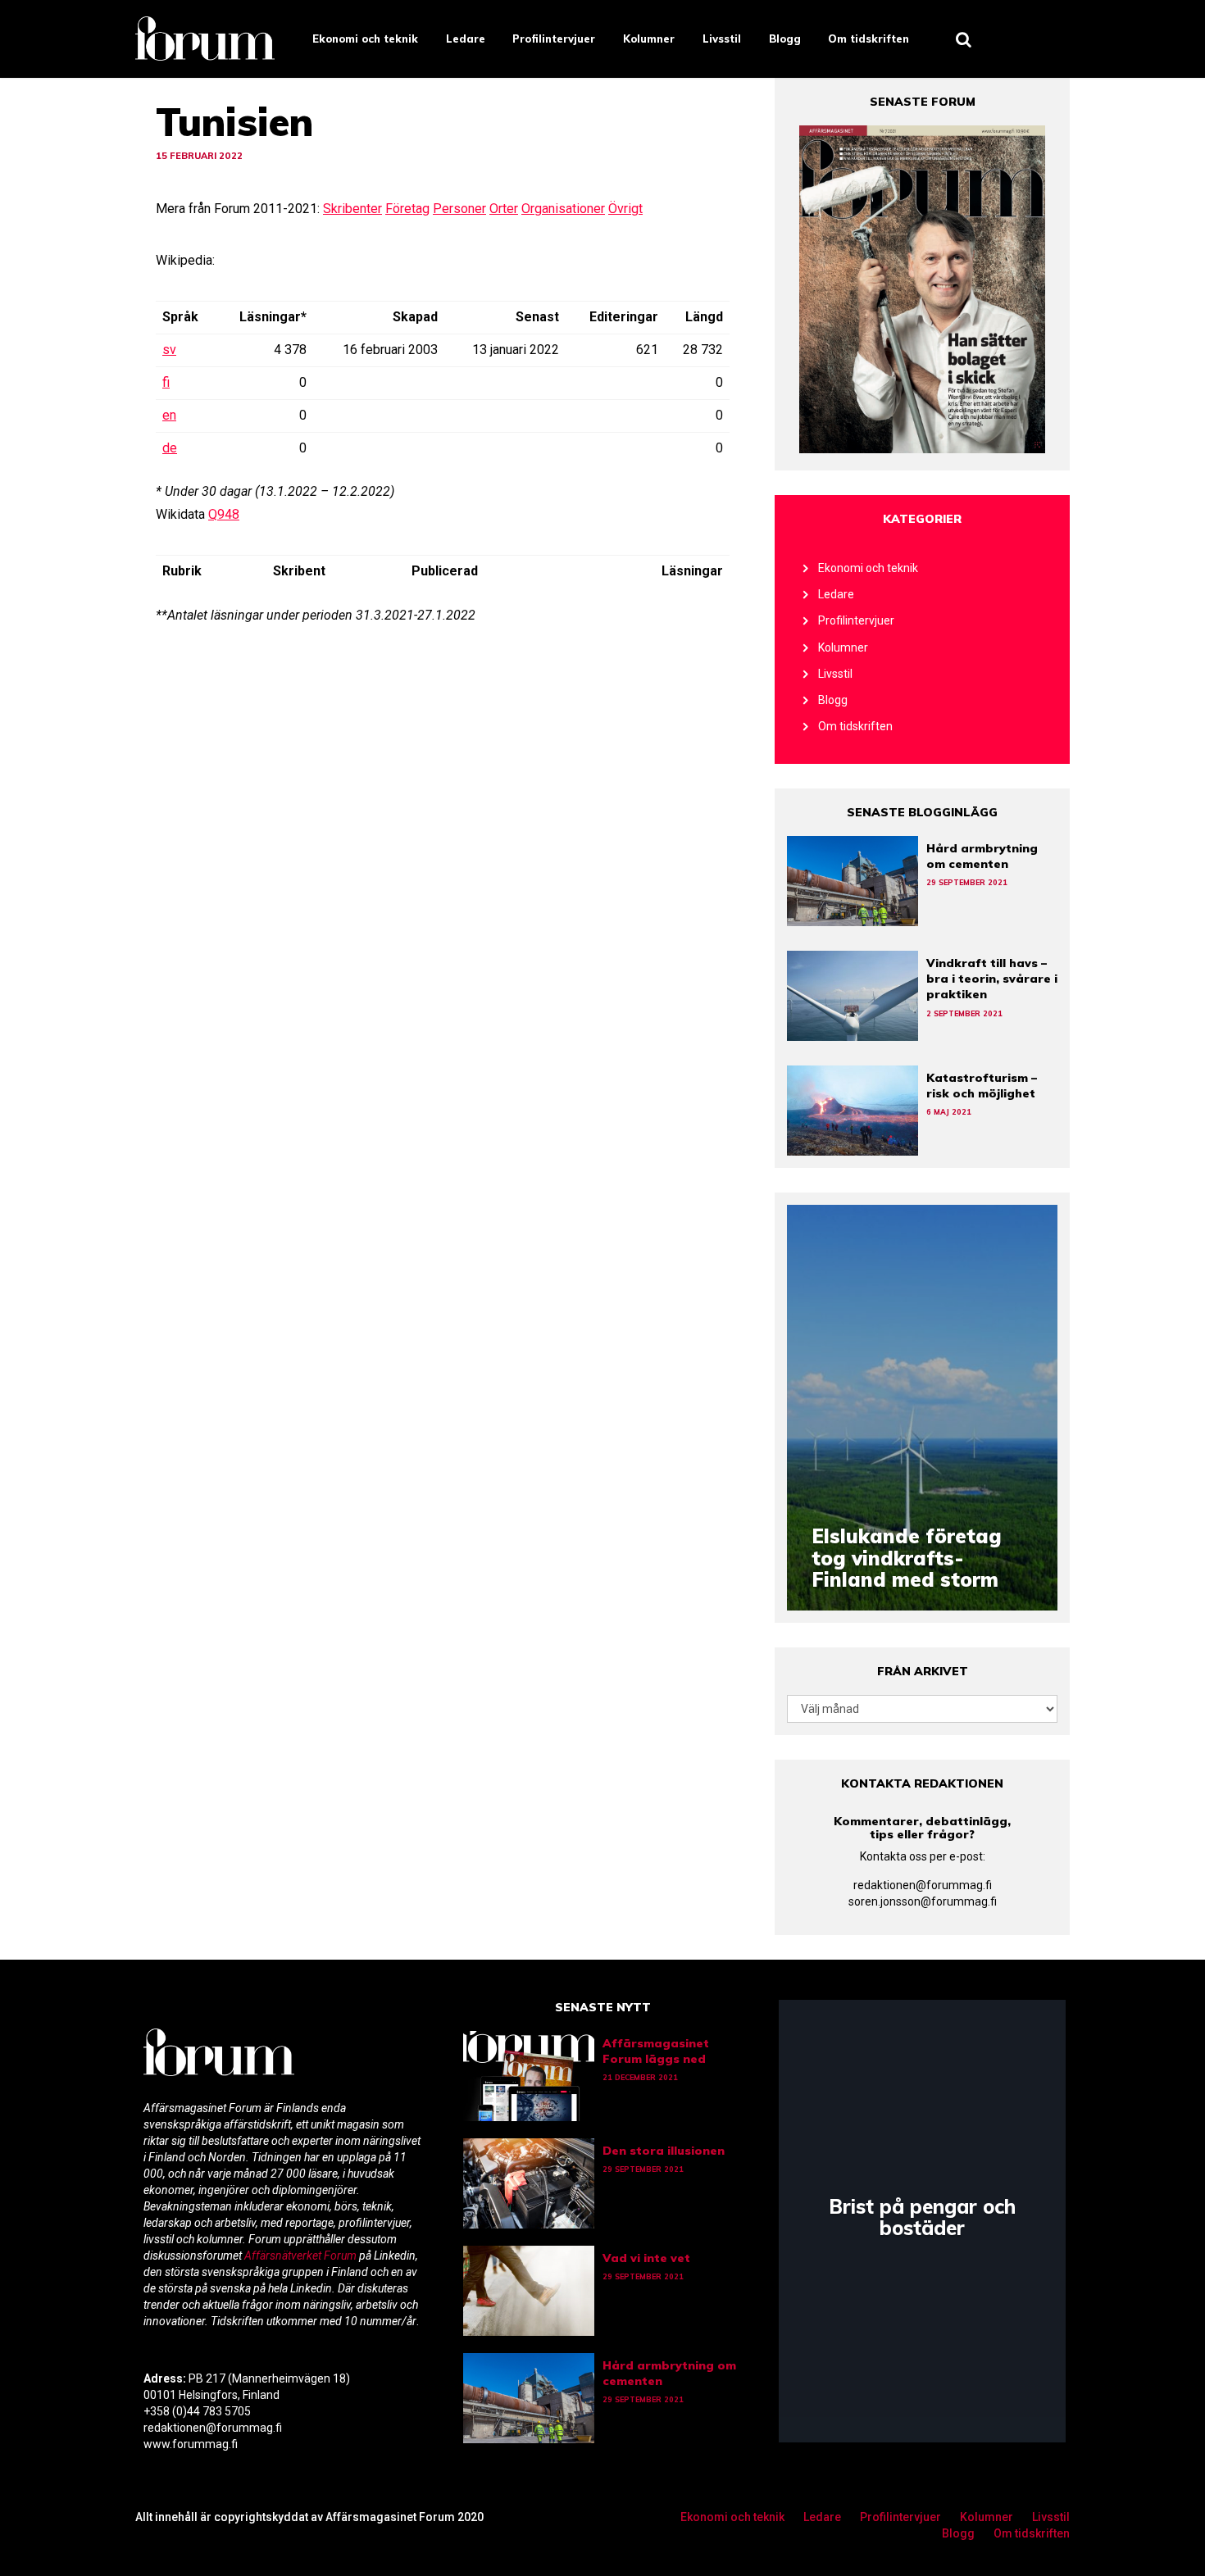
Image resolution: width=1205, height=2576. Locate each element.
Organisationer (563, 209)
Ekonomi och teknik (365, 39)
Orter (504, 209)
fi (166, 382)
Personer (459, 209)
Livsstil (722, 39)
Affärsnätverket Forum (302, 2256)
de (170, 448)
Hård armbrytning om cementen (982, 856)
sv (169, 350)
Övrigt (625, 209)
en (169, 415)
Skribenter (352, 209)
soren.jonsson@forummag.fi (923, 1901)
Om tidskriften (869, 39)
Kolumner (649, 39)
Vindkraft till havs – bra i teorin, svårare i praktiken (992, 979)
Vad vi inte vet (646, 2258)
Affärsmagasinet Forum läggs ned (656, 2051)
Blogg (785, 39)
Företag (407, 209)
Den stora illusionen (664, 2151)
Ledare (466, 39)
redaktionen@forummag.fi (923, 1885)
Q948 (224, 514)
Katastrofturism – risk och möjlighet (982, 1086)
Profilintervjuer (554, 39)
